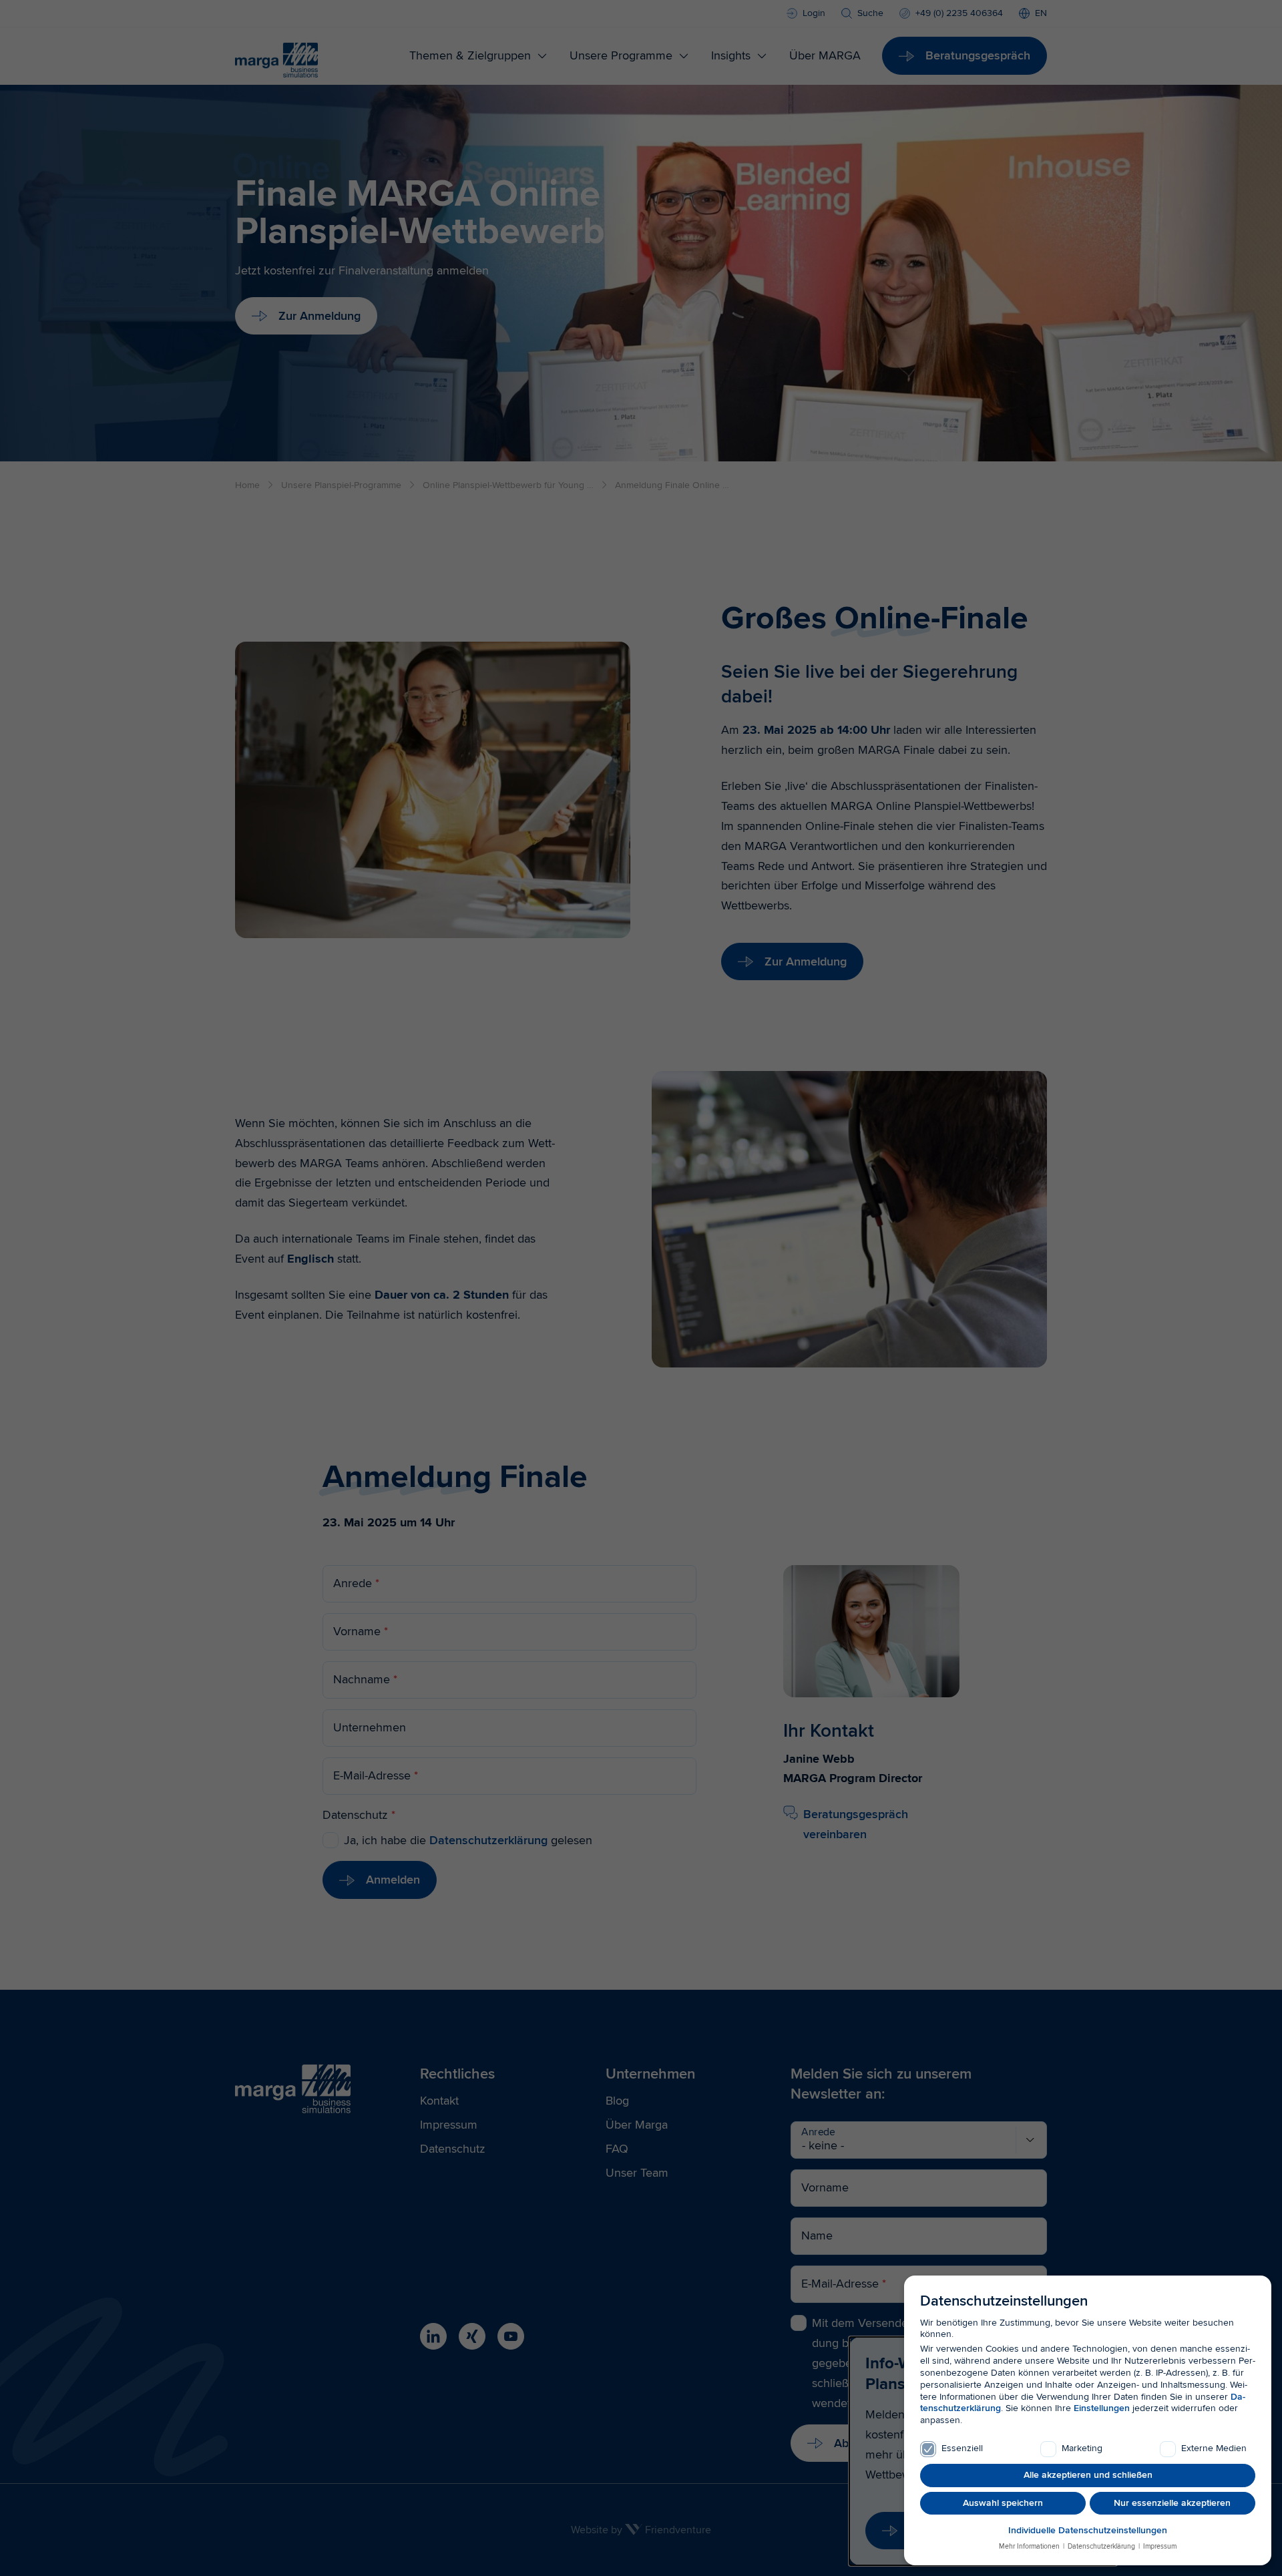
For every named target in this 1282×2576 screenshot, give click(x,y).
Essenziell (962, 2448)
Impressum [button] (1159, 2546)
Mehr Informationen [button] (1030, 2546)
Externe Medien (1214, 2448)
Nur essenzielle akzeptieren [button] (1172, 2503)
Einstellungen (1102, 2408)
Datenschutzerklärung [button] (1101, 2546)
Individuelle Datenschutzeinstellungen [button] (1088, 2530)
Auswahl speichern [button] (1003, 2503)
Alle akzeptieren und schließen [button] (1088, 2475)
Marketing (1082, 2448)
